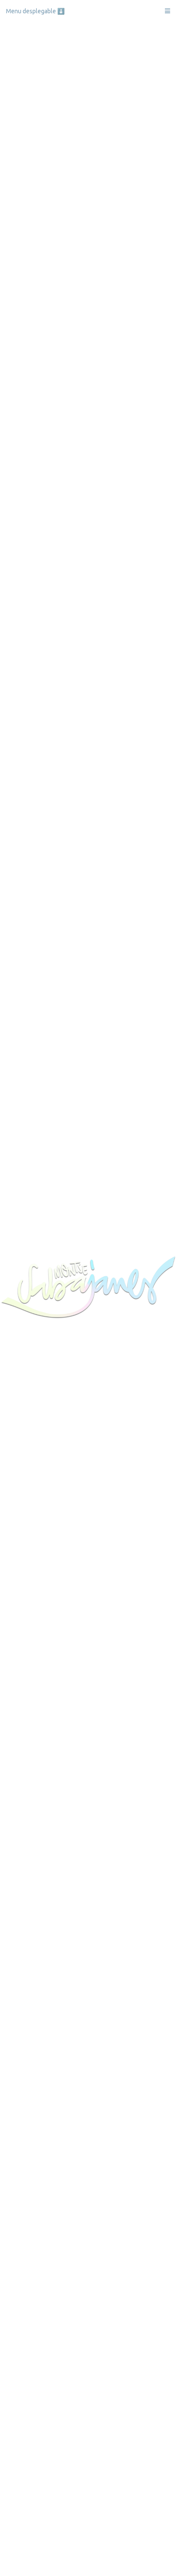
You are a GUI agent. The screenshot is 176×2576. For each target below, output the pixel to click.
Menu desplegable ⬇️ (35, 11)
